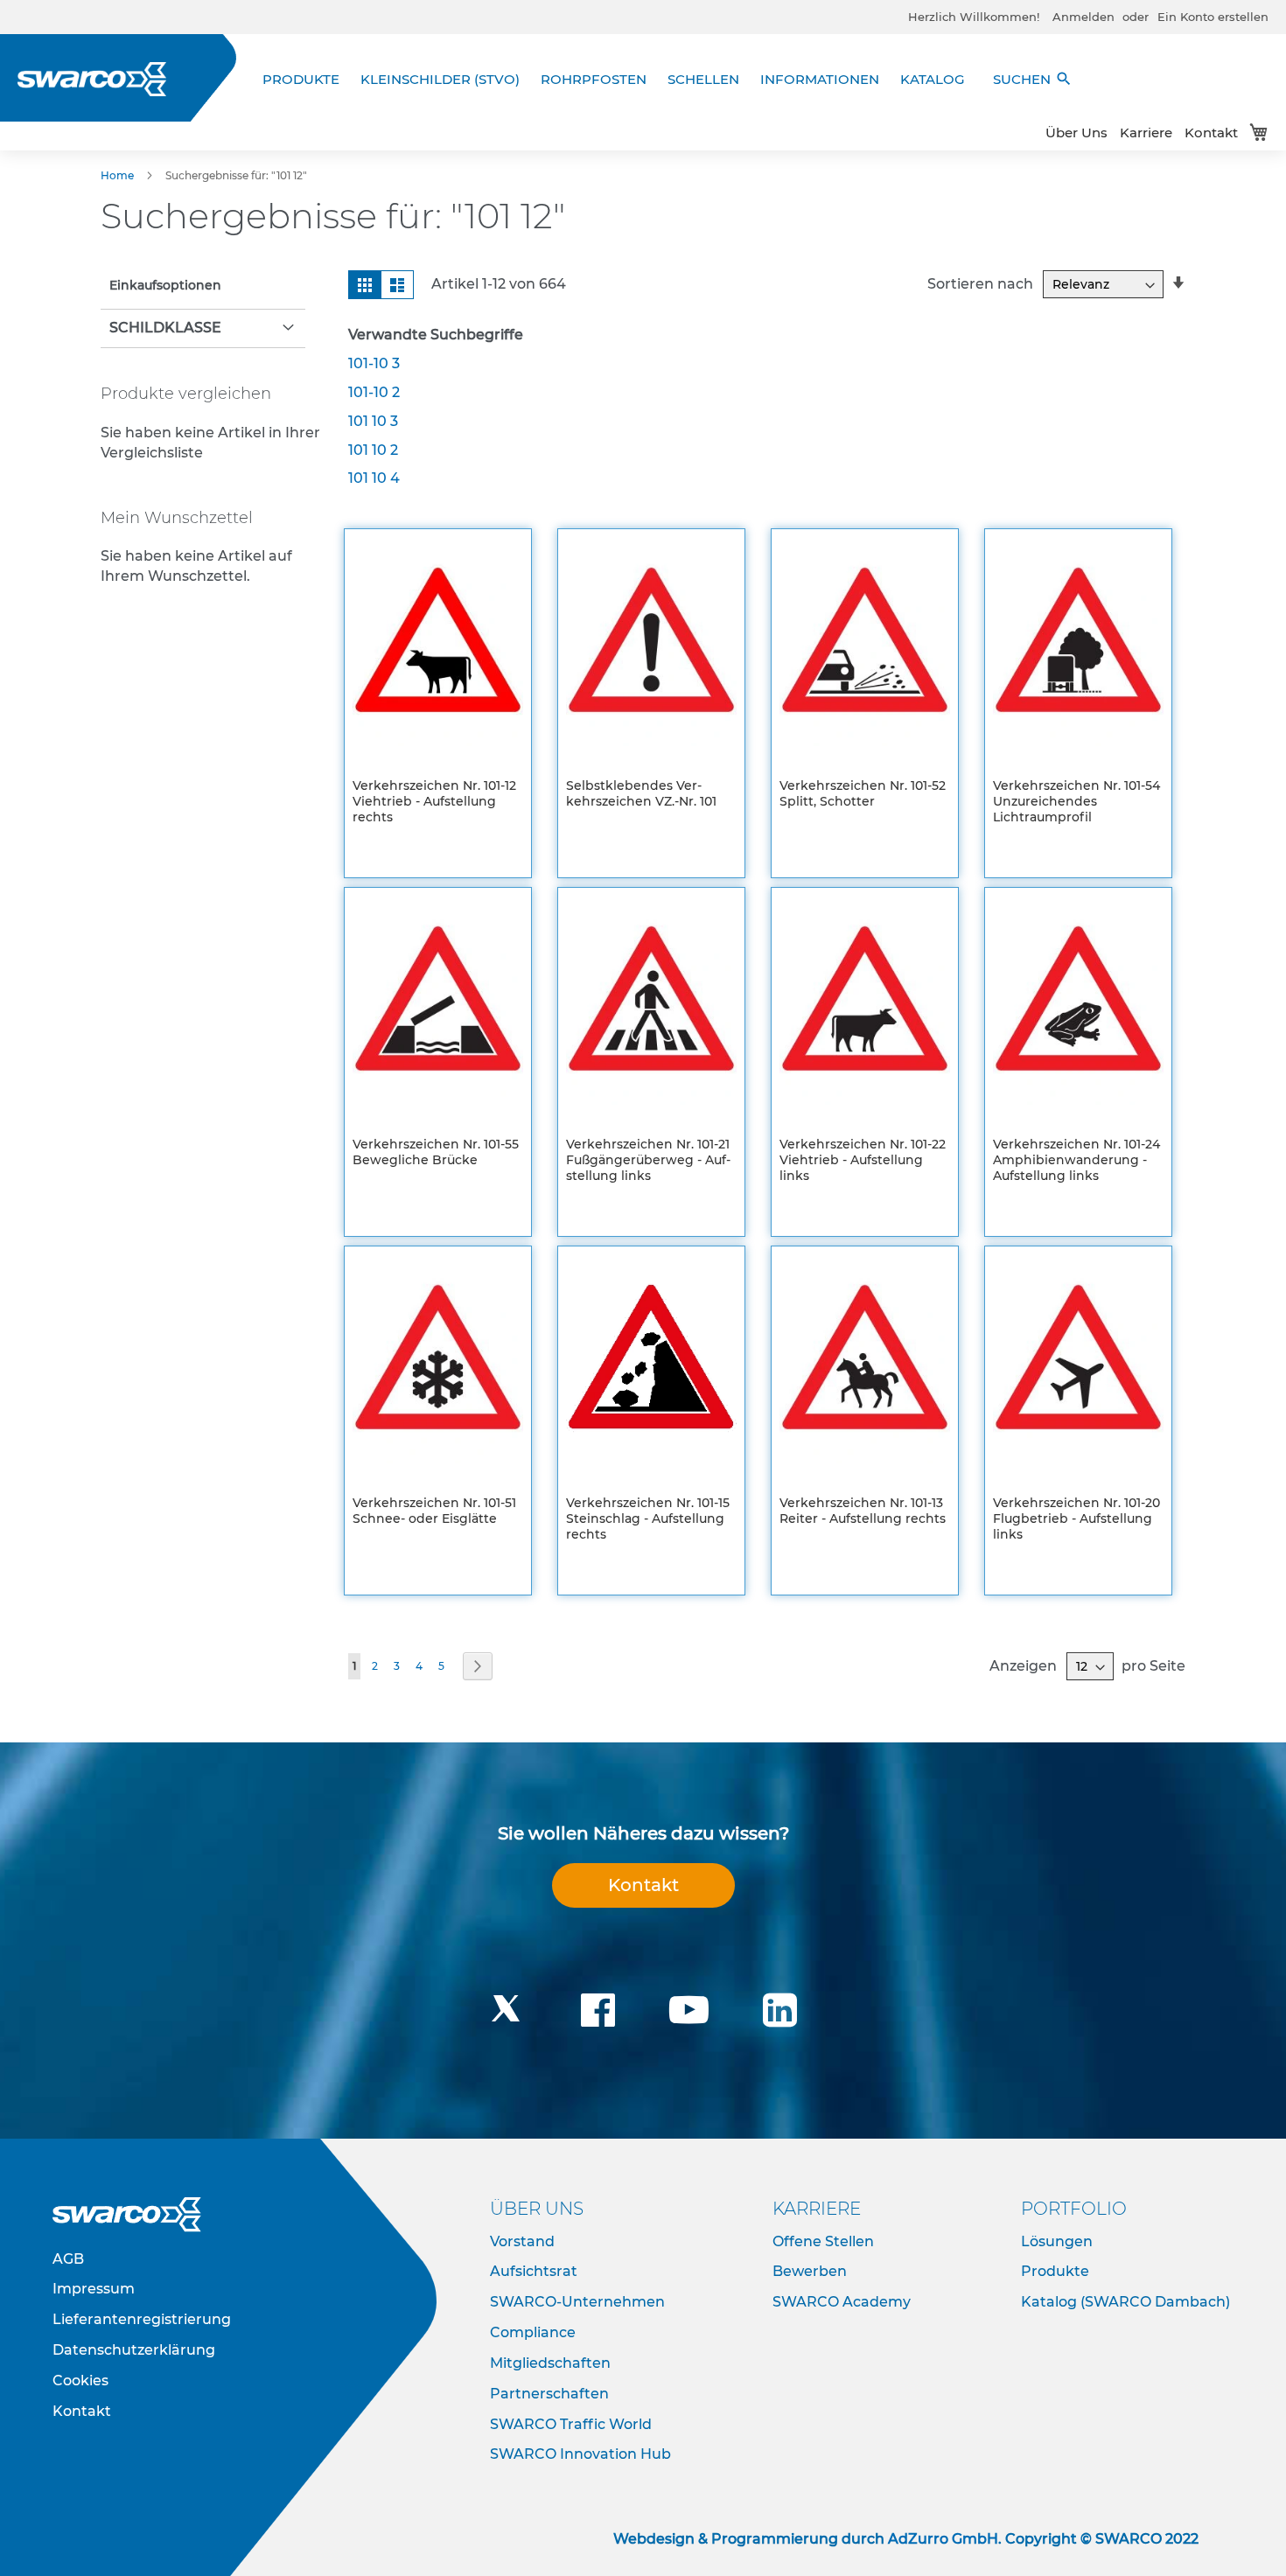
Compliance (533, 2332)
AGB (68, 2259)
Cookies (80, 2381)
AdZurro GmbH (943, 2539)
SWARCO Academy (842, 2302)
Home (119, 175)
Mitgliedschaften (550, 2363)
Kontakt (1211, 133)
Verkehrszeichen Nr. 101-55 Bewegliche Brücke (436, 1152)
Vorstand (522, 2241)
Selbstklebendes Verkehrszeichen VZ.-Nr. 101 (641, 793)
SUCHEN (1033, 79)
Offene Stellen (823, 2241)
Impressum (94, 2289)
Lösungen (1057, 2241)
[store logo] (92, 79)
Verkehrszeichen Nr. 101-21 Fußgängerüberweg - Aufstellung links (648, 1160)
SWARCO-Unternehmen (577, 2302)
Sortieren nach (980, 284)
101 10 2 (373, 450)
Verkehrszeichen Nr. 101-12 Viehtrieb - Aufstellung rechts (434, 801)
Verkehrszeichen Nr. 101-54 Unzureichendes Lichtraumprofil (1076, 801)
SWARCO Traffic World (571, 2424)
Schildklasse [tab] (165, 328)
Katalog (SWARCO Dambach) (1125, 2302)
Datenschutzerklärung (134, 2350)
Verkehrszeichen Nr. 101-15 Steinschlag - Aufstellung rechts (648, 1518)
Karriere (1146, 133)
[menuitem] (306, 79)
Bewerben (810, 2271)
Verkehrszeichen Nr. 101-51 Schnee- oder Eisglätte (434, 1511)
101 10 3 (373, 421)
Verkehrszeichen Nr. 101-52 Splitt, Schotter (863, 793)
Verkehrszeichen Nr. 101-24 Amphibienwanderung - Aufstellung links (1076, 1160)
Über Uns (1076, 133)
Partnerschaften (549, 2394)
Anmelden (1083, 17)
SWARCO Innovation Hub (580, 2454)
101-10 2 (374, 392)
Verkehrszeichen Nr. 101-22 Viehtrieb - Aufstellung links (863, 1160)
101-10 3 (374, 363)
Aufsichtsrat (534, 2271)
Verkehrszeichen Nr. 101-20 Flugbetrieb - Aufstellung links (1076, 1518)
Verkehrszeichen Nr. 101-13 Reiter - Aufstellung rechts (863, 1511)
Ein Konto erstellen (1213, 17)
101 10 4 (374, 478)
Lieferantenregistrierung (142, 2319)
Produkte (1055, 2271)
